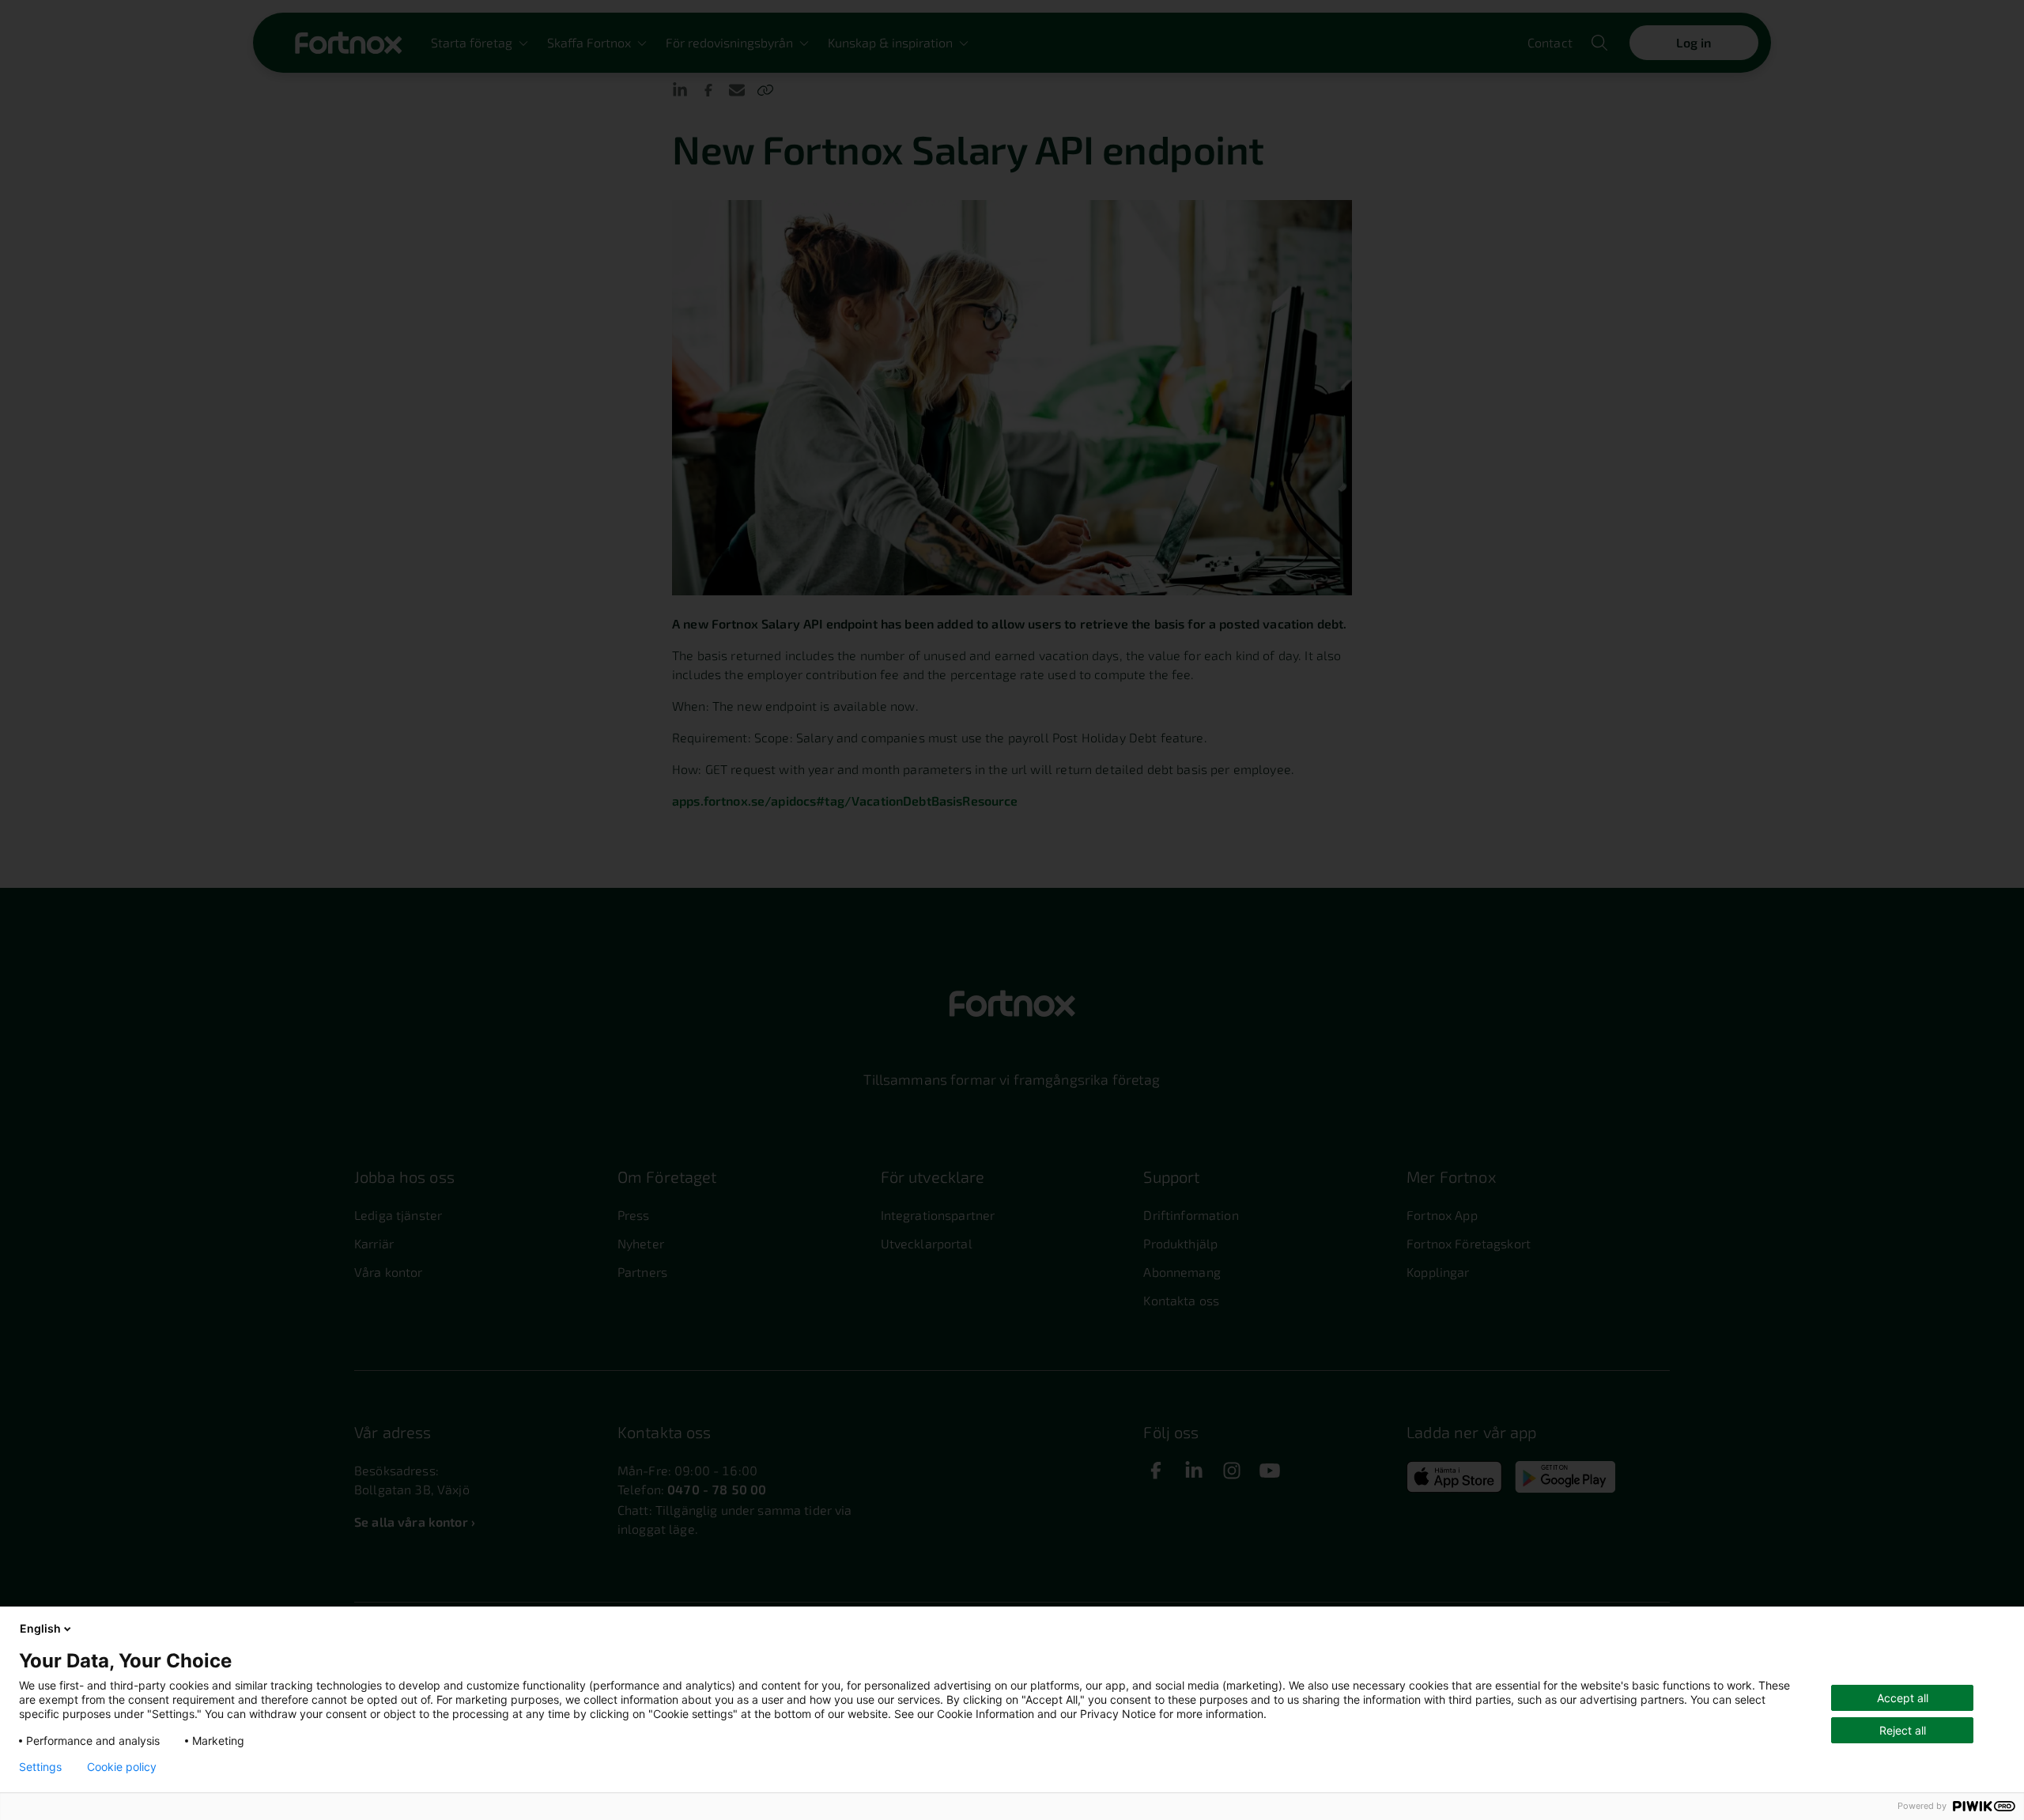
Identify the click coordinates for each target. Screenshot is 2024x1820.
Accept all (1903, 1698)
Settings (40, 1767)
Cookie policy (122, 1767)
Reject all (1903, 1730)
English (40, 1628)
